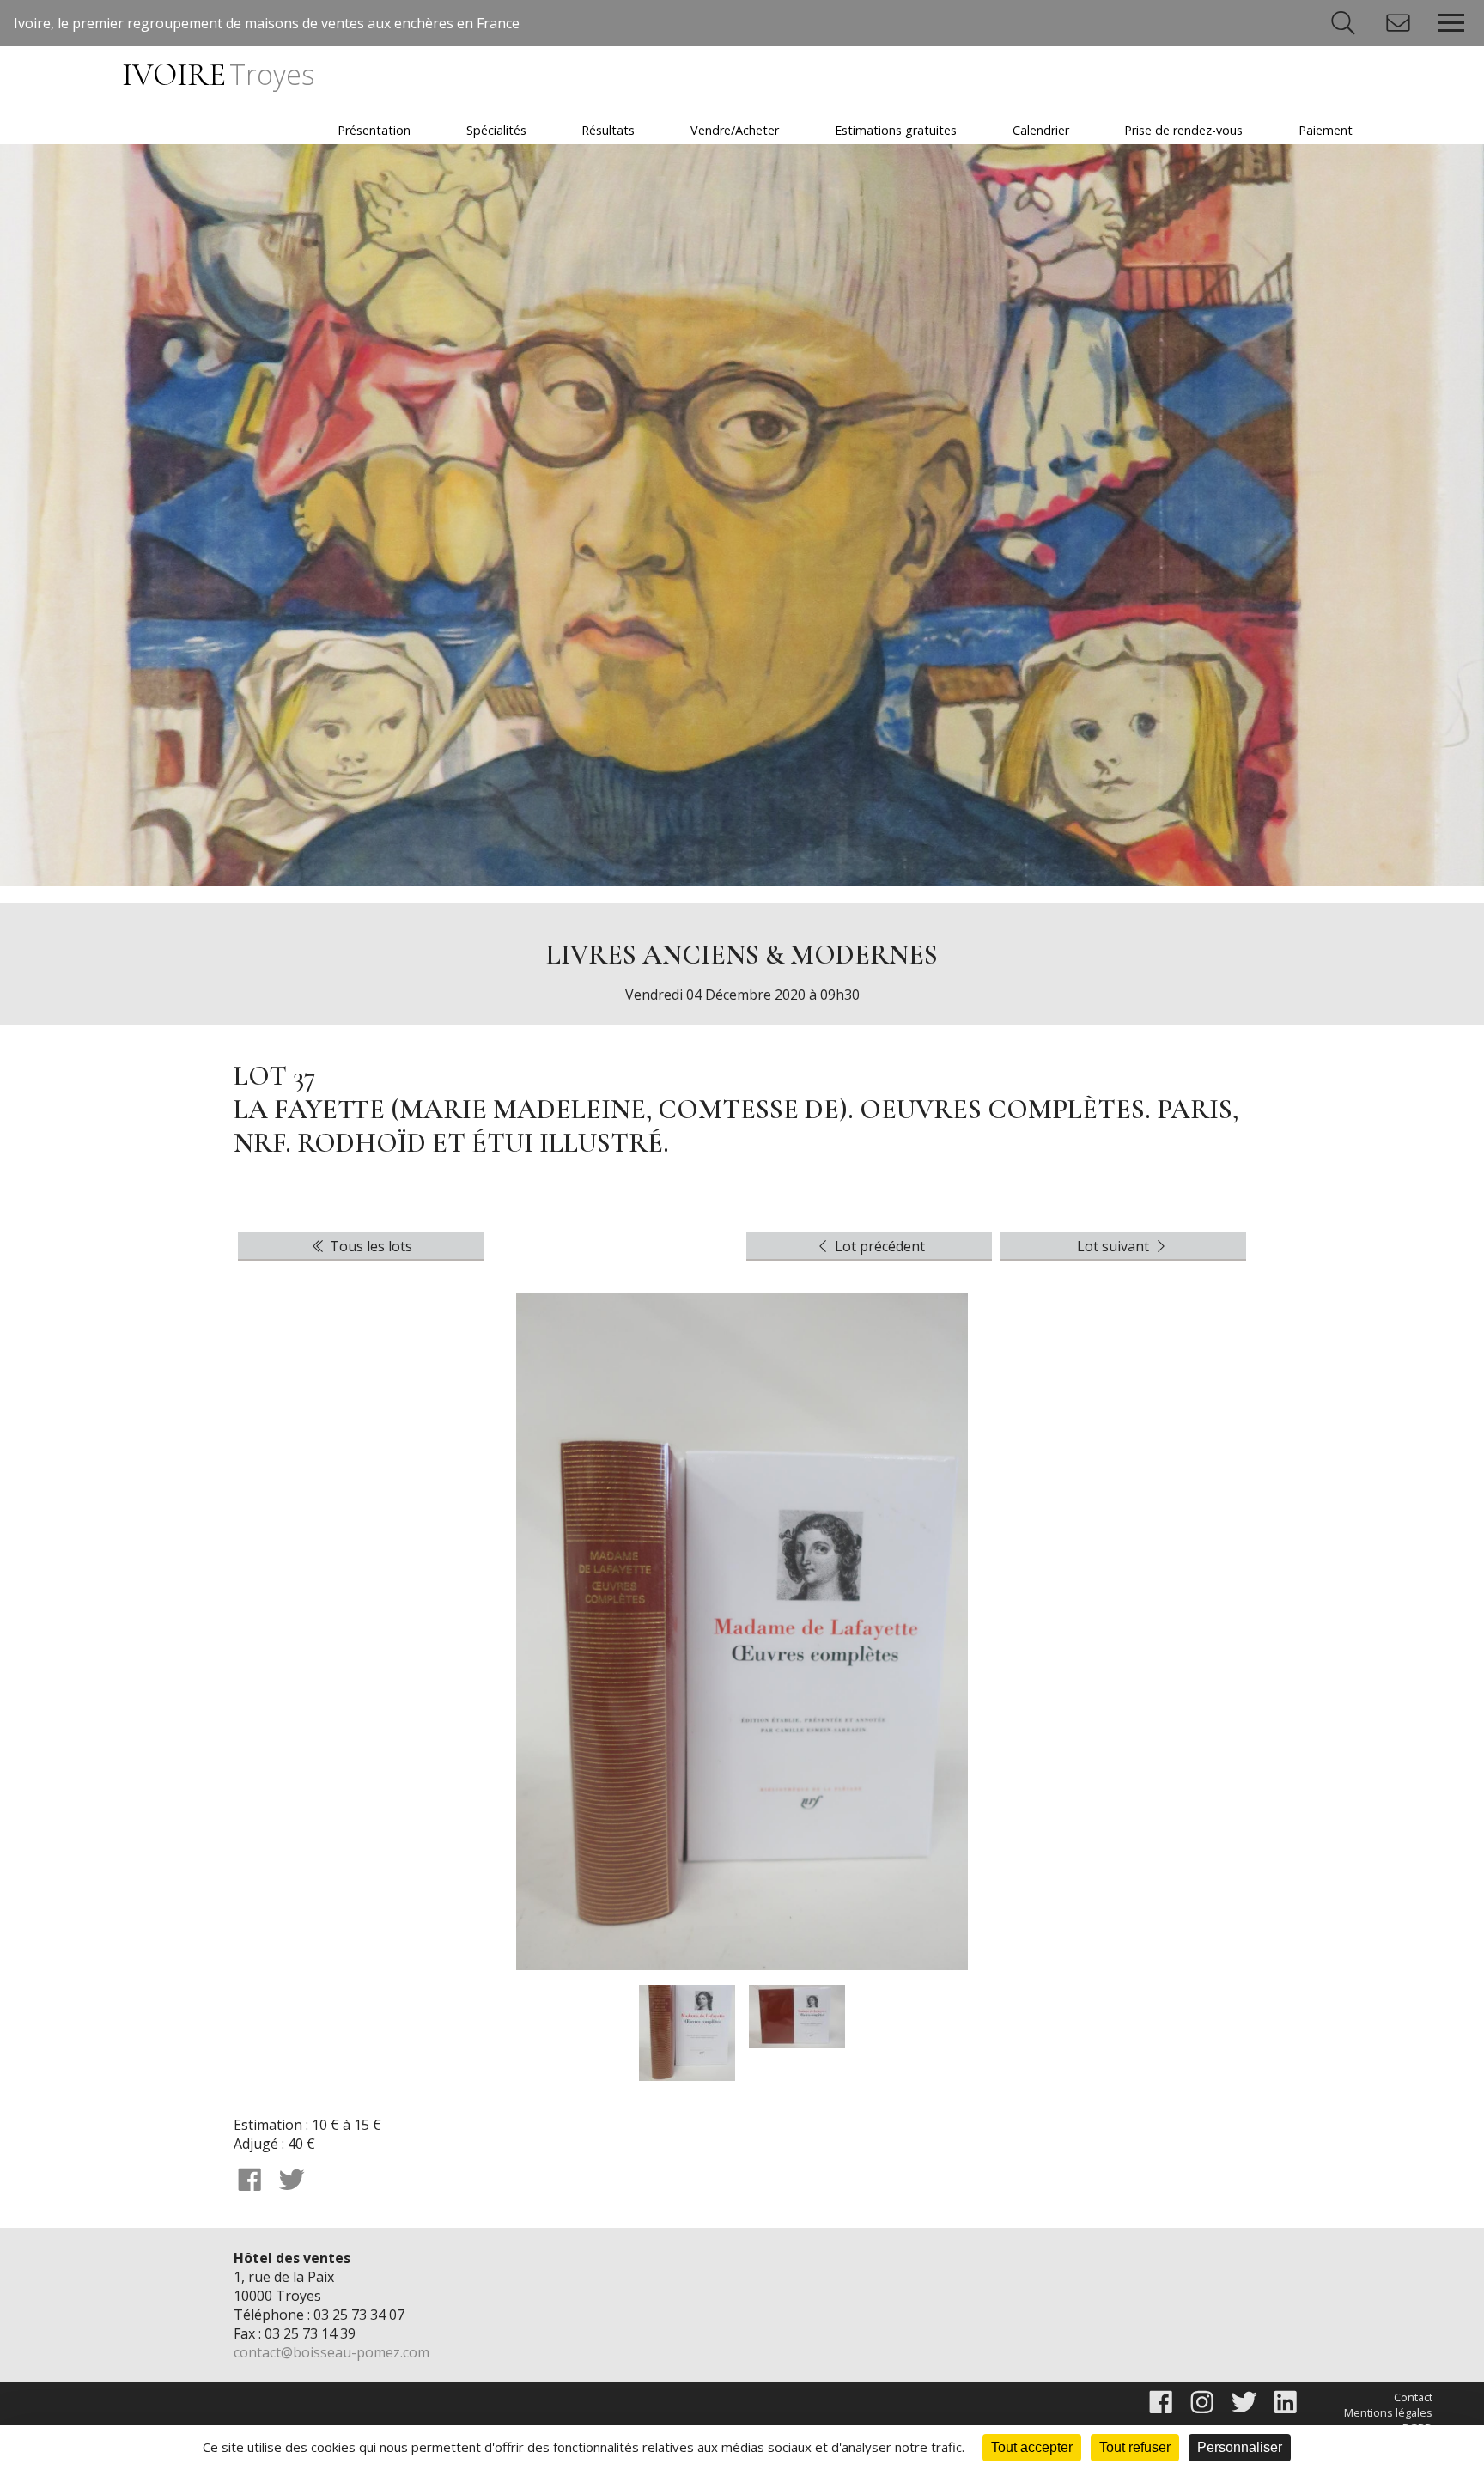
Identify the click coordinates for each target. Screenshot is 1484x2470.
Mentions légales (1388, 2412)
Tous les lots (369, 1246)
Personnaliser (1240, 2447)
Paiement (1326, 130)
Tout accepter (1032, 2447)
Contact (1413, 2397)
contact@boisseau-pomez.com (331, 2352)
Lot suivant (1115, 1246)
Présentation (374, 130)
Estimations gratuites (896, 130)
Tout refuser (1135, 2447)
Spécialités (496, 130)
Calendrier (1041, 130)
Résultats (608, 130)
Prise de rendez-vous (1183, 130)
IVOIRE (218, 75)
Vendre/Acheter (735, 130)
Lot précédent (878, 1246)
